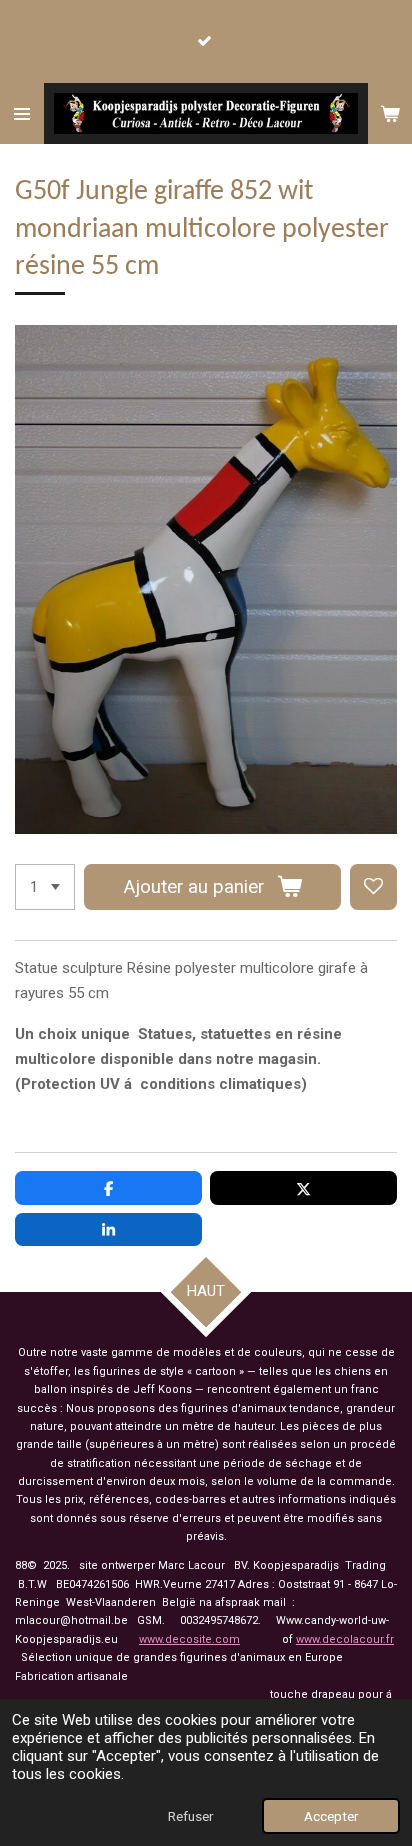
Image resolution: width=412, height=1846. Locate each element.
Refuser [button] (190, 1816)
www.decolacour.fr (345, 1639)
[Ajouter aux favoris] (373, 887)
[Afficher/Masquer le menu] (22, 113)
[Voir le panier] (390, 113)
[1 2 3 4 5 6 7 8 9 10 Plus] (45, 887)
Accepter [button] (331, 1816)
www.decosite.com (189, 1639)
